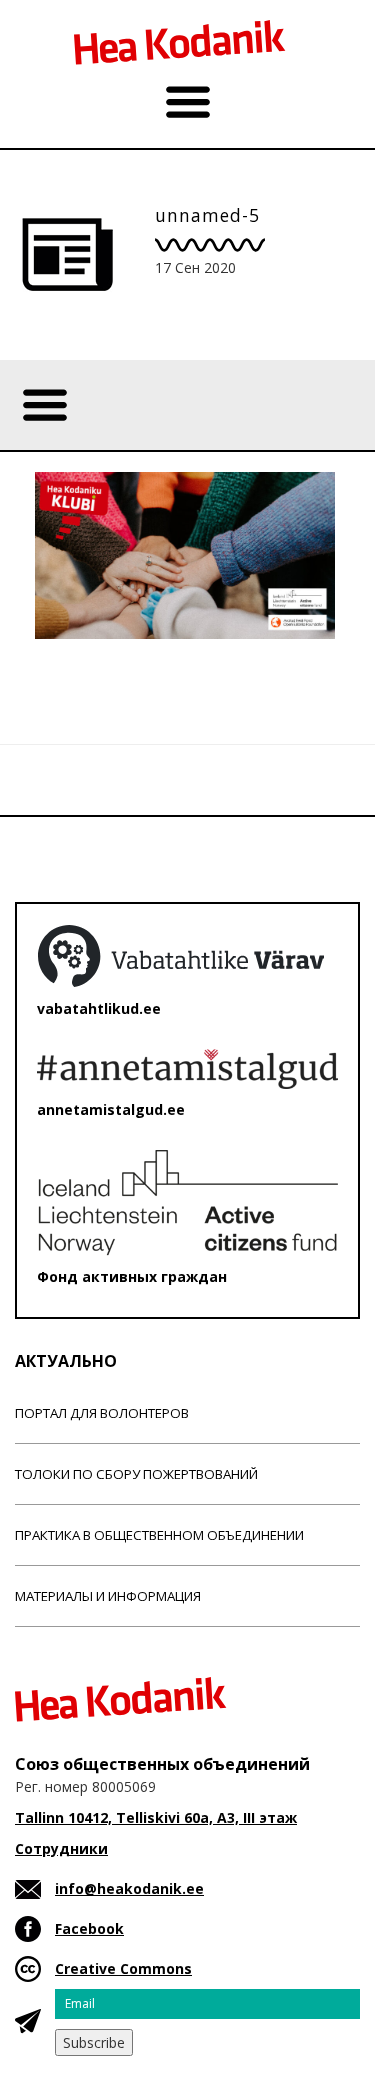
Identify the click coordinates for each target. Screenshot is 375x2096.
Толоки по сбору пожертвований (136, 1474)
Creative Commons (123, 1968)
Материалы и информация (108, 1596)
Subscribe (94, 2042)
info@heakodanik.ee (129, 1888)
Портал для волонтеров (102, 1413)
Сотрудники (61, 1848)
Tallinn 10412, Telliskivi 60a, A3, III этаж (156, 1817)
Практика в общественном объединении (159, 1535)
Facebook (89, 1928)
